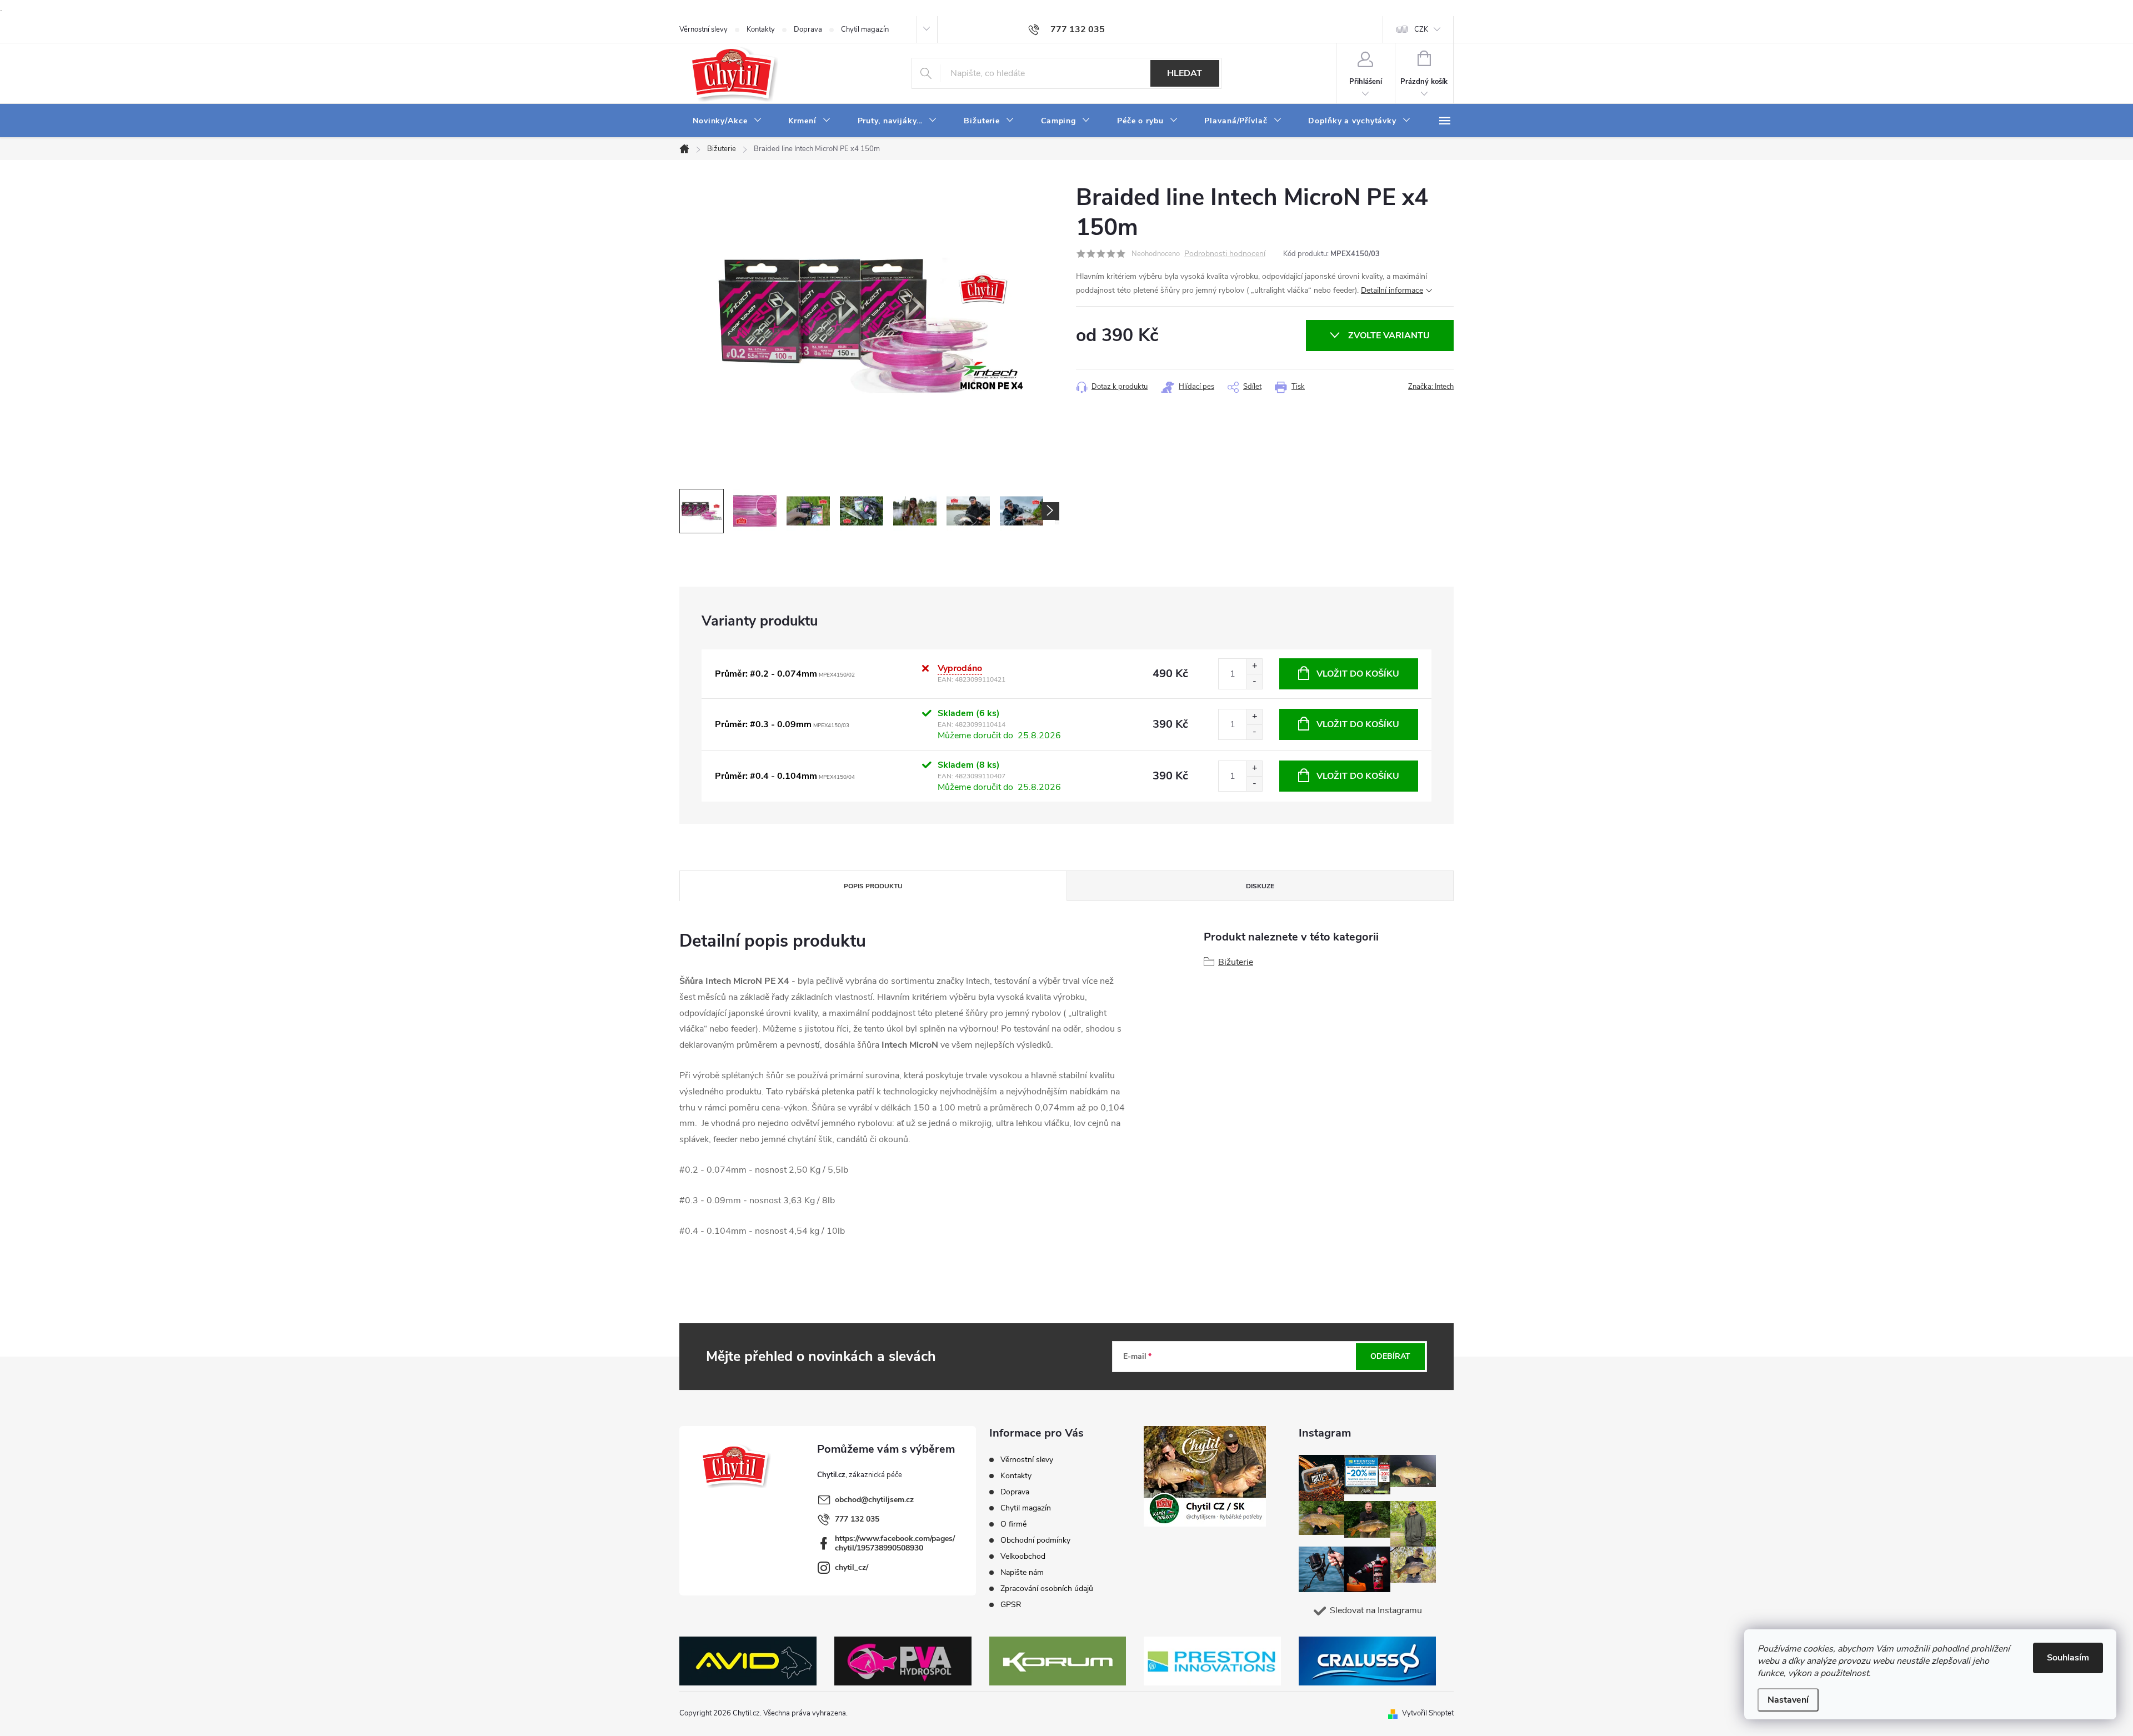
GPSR (1011, 1605)
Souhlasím (2068, 1658)
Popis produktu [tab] (873, 886)
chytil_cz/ (852, 1567)
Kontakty (761, 29)
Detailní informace (1392, 290)
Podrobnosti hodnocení (1225, 254)
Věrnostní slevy (704, 29)
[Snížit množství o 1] (1254, 681)
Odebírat (1390, 1356)
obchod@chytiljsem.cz (874, 1500)
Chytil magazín (865, 29)
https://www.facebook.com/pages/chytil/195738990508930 (895, 1543)
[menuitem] (727, 121)
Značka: (1431, 387)
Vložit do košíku (1358, 674)
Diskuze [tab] (1260, 886)
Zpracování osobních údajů (1047, 1589)
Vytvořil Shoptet (1428, 1713)
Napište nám (1022, 1572)
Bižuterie (1236, 962)
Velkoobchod (1023, 1556)
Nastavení (1788, 1700)
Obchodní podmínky (1035, 1540)
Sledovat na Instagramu (1376, 1610)
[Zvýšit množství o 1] (1254, 666)
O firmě (1013, 1524)
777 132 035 (857, 1519)
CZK (1421, 29)
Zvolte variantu (1389, 336)
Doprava (808, 29)
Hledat (1185, 73)
